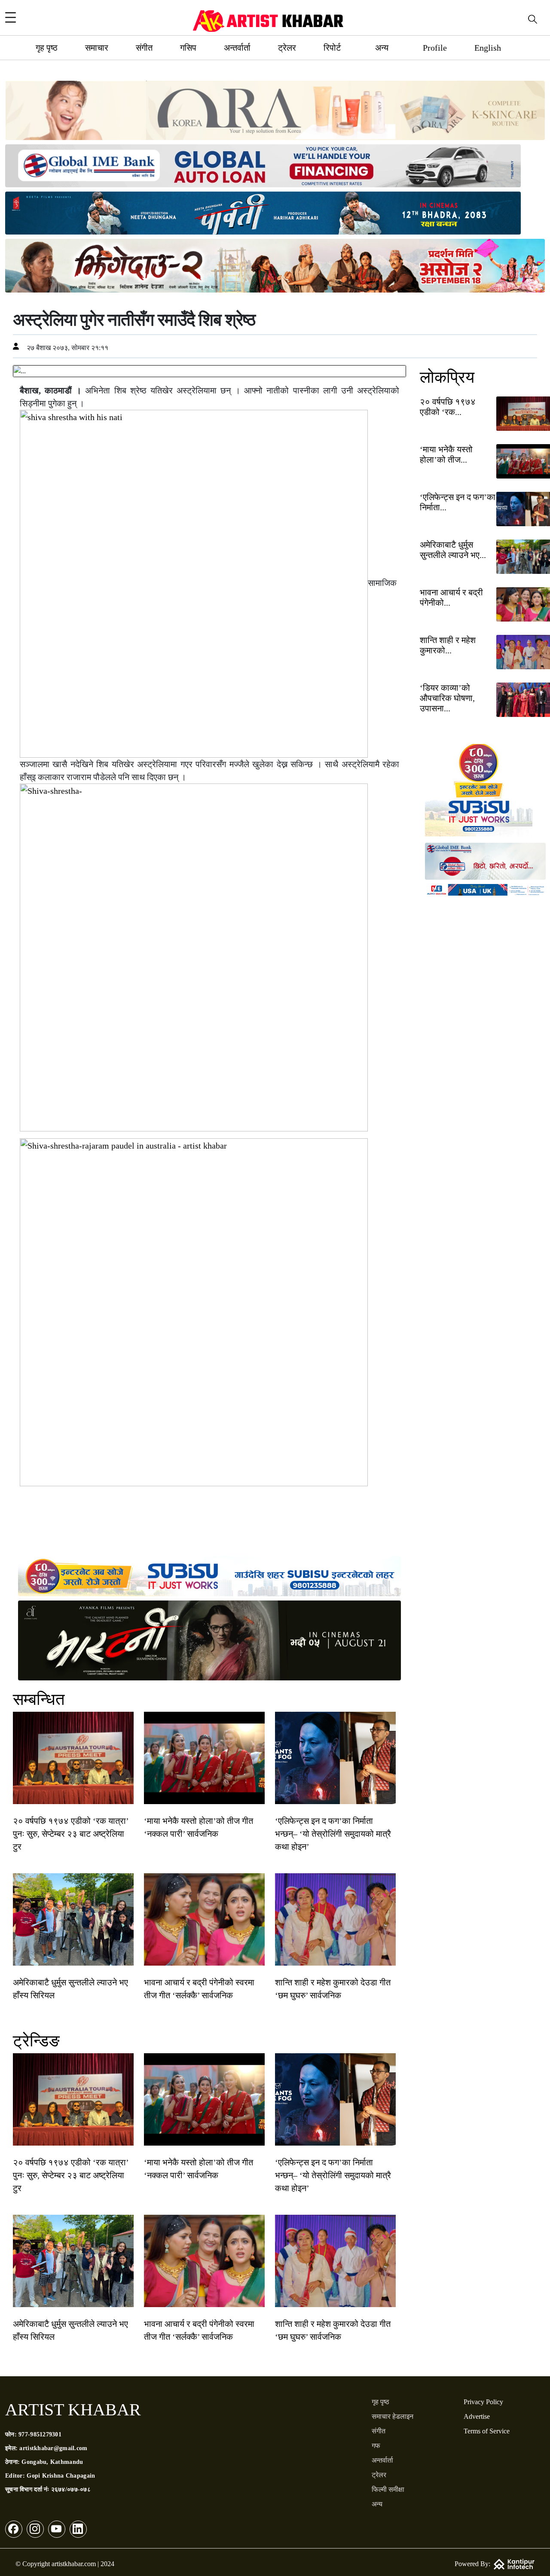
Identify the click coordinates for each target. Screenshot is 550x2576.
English (488, 48)
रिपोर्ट (332, 48)
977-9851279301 (40, 2434)
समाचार (97, 48)
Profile (435, 48)
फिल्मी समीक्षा (388, 2489)
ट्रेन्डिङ (36, 2041)
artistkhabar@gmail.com (53, 2448)
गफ (376, 2446)
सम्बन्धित (39, 1699)
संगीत (144, 48)
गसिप (188, 48)
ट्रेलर (287, 48)
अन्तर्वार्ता (237, 48)
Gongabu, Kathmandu (52, 2462)
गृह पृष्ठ (47, 48)
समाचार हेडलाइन (393, 2416)
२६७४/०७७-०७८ (71, 2489)
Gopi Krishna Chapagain (61, 2476)
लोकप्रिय (447, 377)
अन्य (382, 48)
